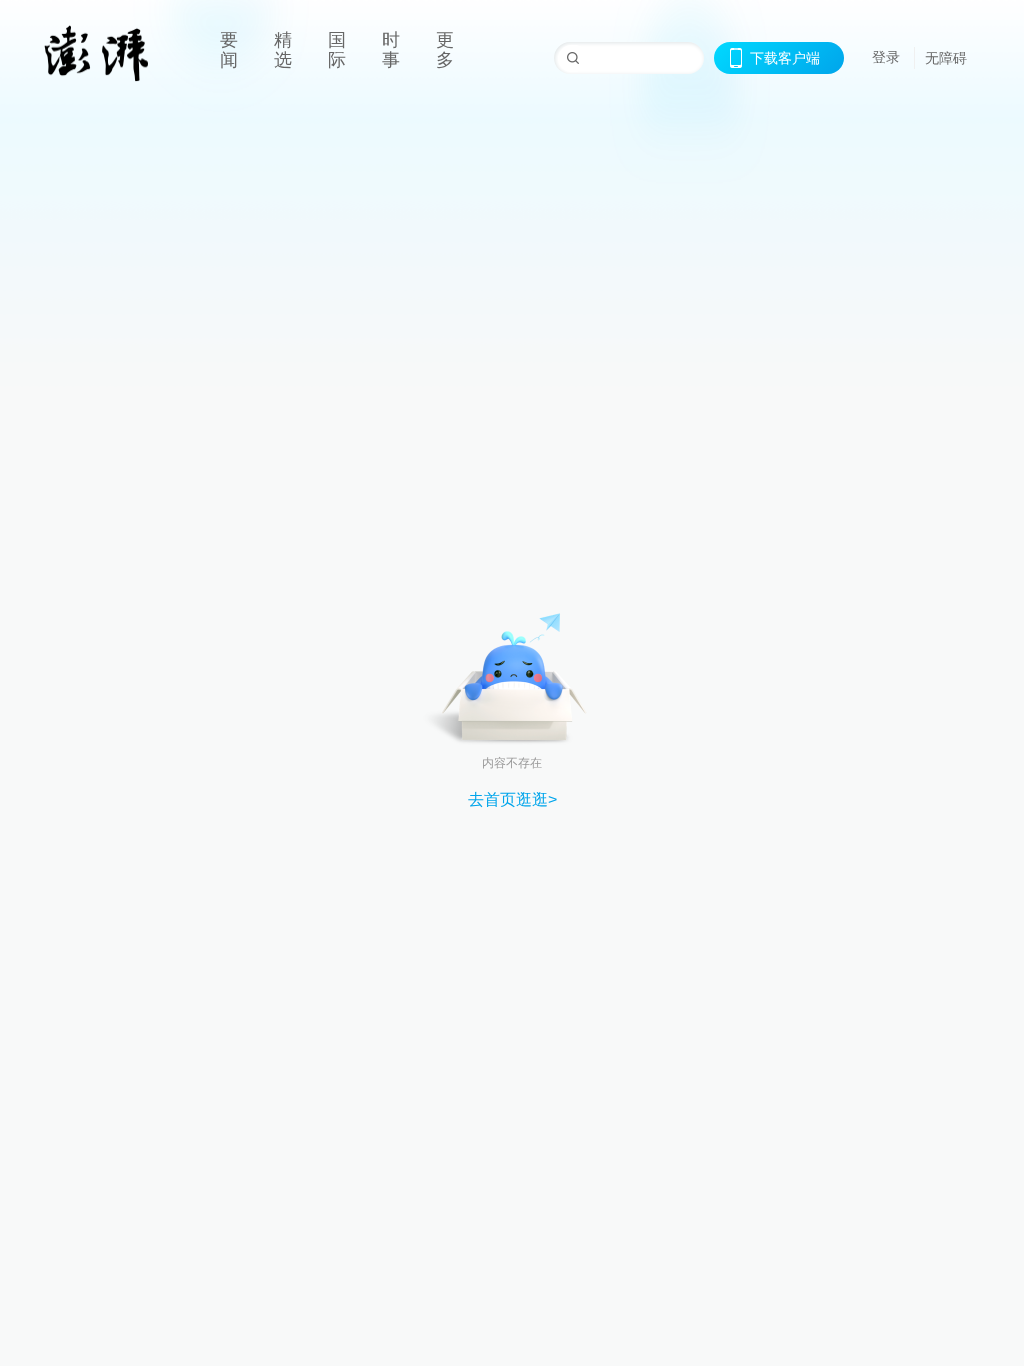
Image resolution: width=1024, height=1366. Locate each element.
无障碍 (946, 58)
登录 (886, 57)
